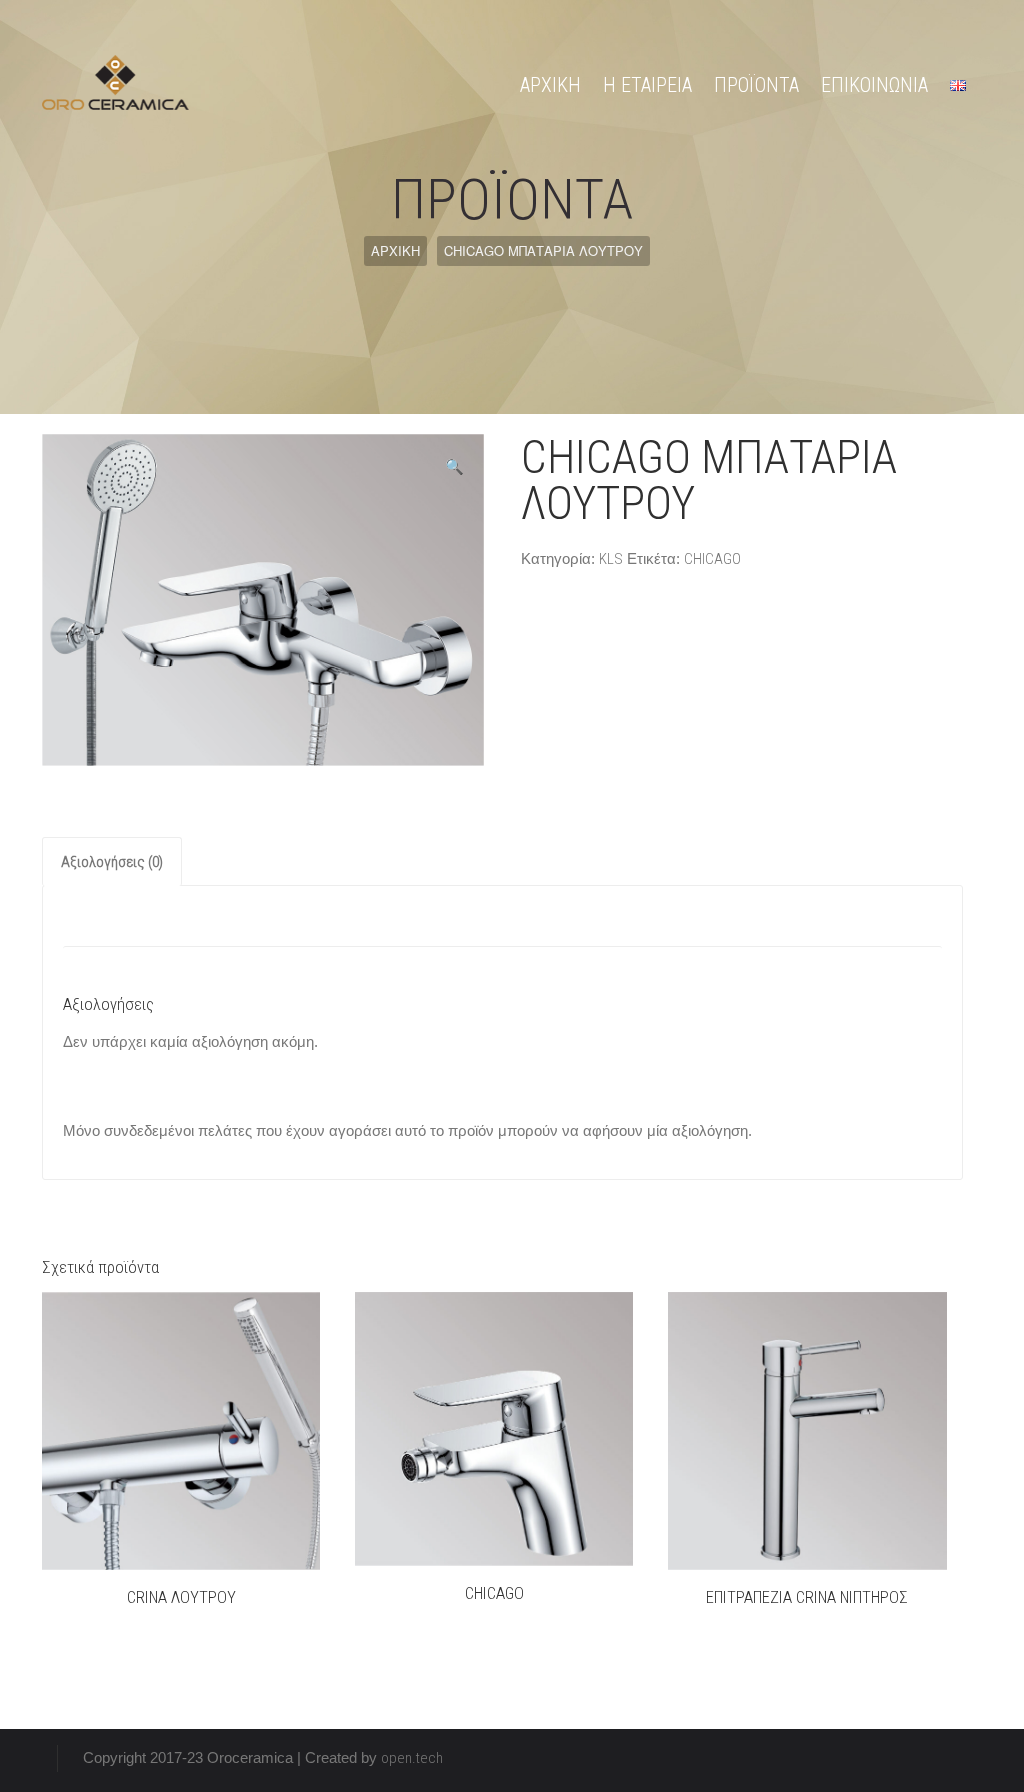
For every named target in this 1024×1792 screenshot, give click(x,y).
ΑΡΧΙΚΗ (550, 85)
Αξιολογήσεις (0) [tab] (112, 862)
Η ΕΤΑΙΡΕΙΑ (647, 85)
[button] (454, 467)
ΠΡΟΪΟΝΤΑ (756, 85)
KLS (611, 559)
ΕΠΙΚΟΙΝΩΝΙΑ (874, 85)
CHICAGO (712, 559)
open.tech (412, 1758)
